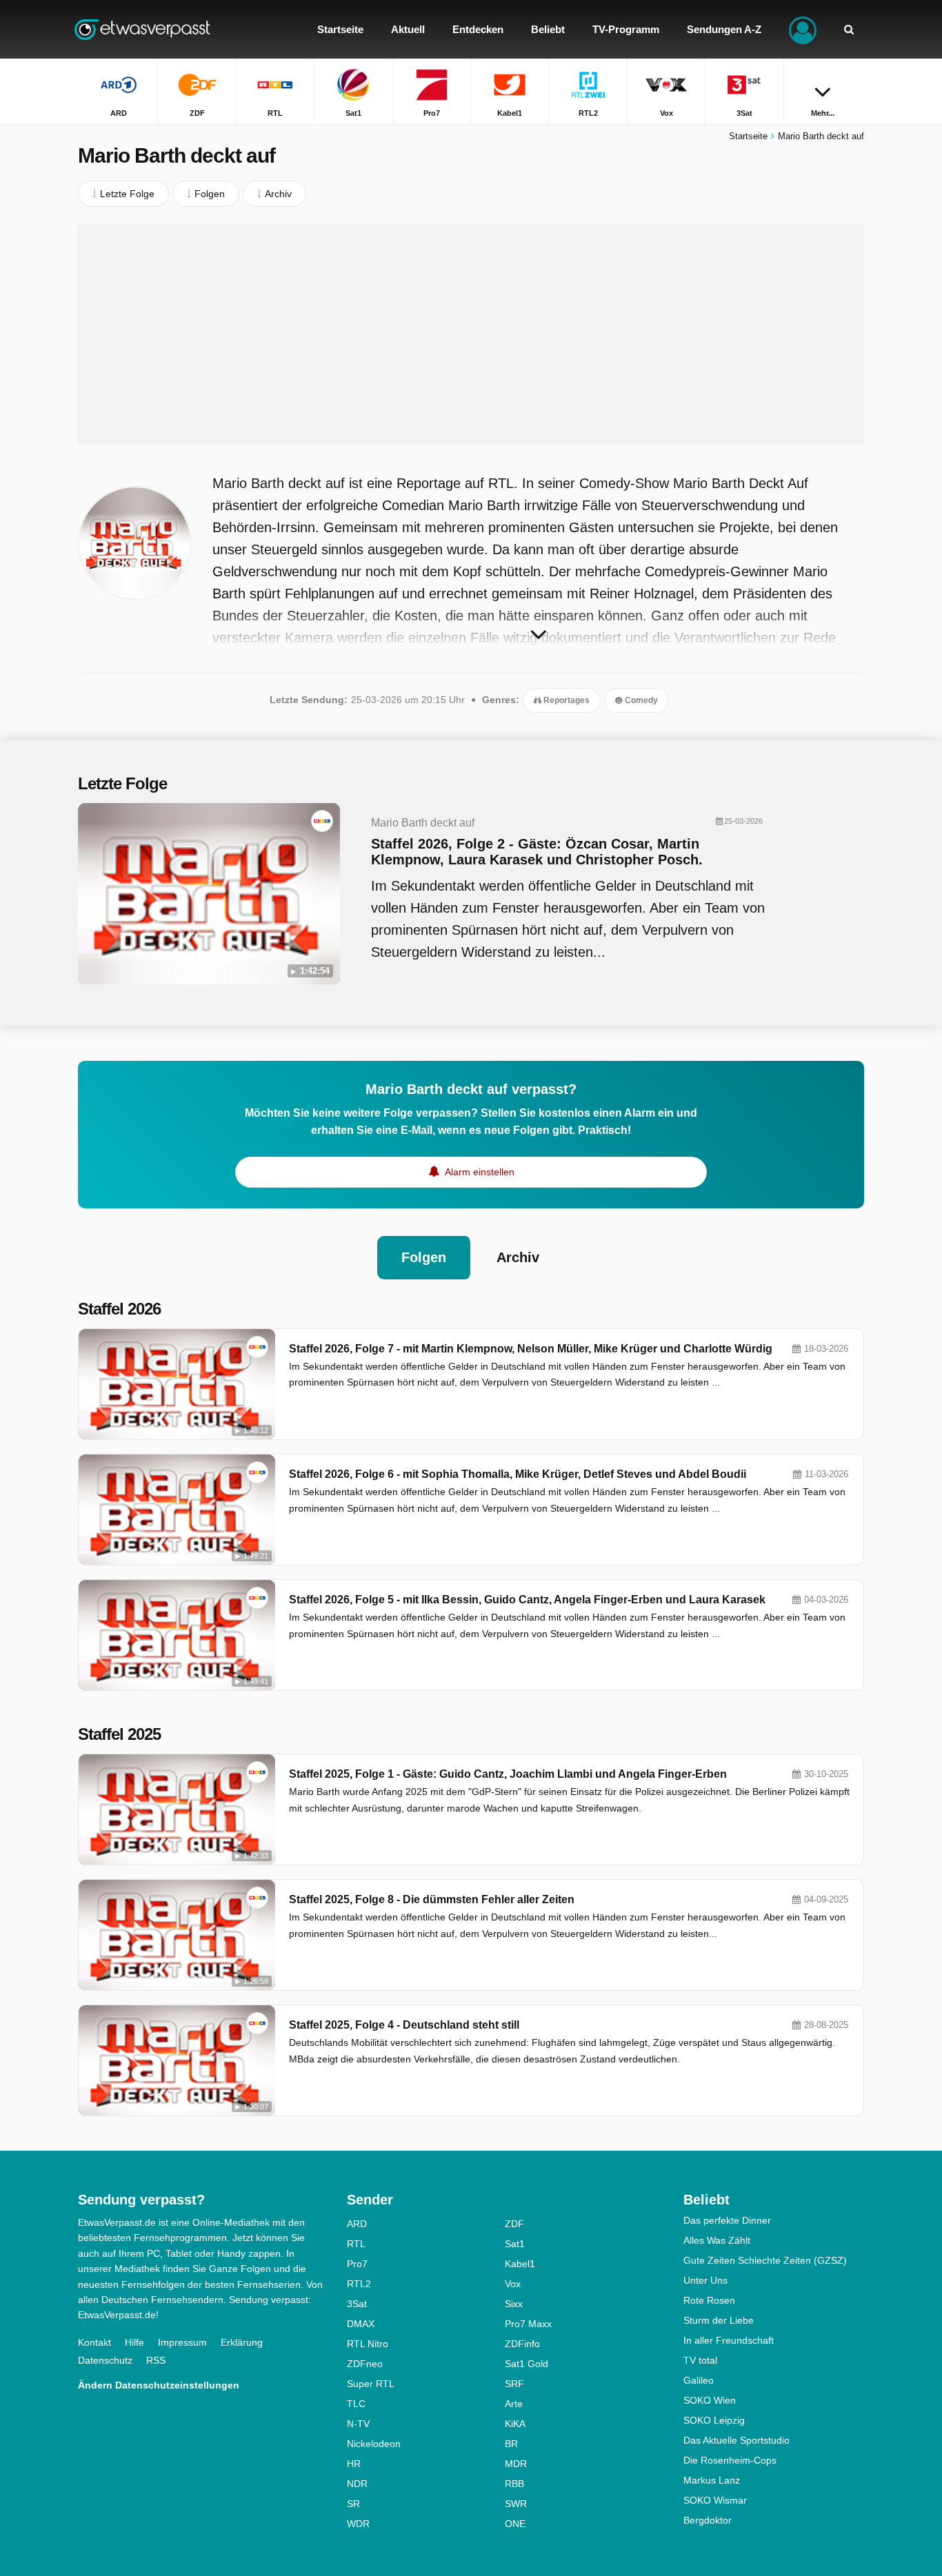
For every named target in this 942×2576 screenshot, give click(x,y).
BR (511, 2444)
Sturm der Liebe (719, 2320)
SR (353, 2504)
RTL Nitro (368, 2344)
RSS (156, 2360)
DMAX (361, 2324)
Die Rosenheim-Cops (730, 2460)
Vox (513, 2284)
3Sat (357, 2304)
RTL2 (359, 2284)
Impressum (182, 2342)
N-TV (358, 2424)
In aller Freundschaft (729, 2340)
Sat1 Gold (527, 2364)
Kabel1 (520, 2264)
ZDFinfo (522, 2344)
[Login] (803, 29)
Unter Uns (705, 2280)
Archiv (518, 1257)
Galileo (699, 2380)
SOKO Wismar (715, 2500)
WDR (358, 2524)
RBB (514, 2484)
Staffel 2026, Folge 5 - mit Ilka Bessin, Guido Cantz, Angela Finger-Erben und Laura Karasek (527, 1600)
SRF (514, 2384)
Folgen (424, 1257)
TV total (700, 2360)
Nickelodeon (374, 2444)
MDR (516, 2464)
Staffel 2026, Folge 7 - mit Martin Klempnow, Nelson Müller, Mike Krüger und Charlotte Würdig (531, 1349)
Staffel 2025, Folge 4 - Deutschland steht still (404, 2025)
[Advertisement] (471, 334)
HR (354, 2464)
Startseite (748, 136)
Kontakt (94, 2342)
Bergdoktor (708, 2520)
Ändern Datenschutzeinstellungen (159, 2385)
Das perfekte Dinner (727, 2220)
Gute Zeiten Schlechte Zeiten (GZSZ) (765, 2260)
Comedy (640, 700)
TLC (356, 2404)
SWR (516, 2504)
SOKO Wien (710, 2400)
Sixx (514, 2304)
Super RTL (371, 2384)
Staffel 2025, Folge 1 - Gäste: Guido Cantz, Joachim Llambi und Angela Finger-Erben (508, 1774)
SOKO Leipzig (714, 2420)
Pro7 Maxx (528, 2324)
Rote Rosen (709, 2300)
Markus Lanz (712, 2480)
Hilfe (134, 2342)
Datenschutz (105, 2360)
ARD (357, 2224)
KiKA (515, 2424)
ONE (515, 2524)
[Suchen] (849, 29)
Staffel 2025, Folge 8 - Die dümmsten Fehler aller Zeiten (432, 1899)
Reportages (565, 700)
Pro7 (357, 2264)
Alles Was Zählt (717, 2240)
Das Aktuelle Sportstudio (736, 2440)
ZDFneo (365, 2364)
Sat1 (515, 2244)
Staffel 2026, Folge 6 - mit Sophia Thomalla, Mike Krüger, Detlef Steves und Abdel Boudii (518, 1474)
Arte (514, 2404)
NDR (357, 2484)
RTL (356, 2244)
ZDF (514, 2224)
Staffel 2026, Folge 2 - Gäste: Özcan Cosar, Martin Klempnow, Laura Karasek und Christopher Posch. (537, 852)
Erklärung (242, 2342)
